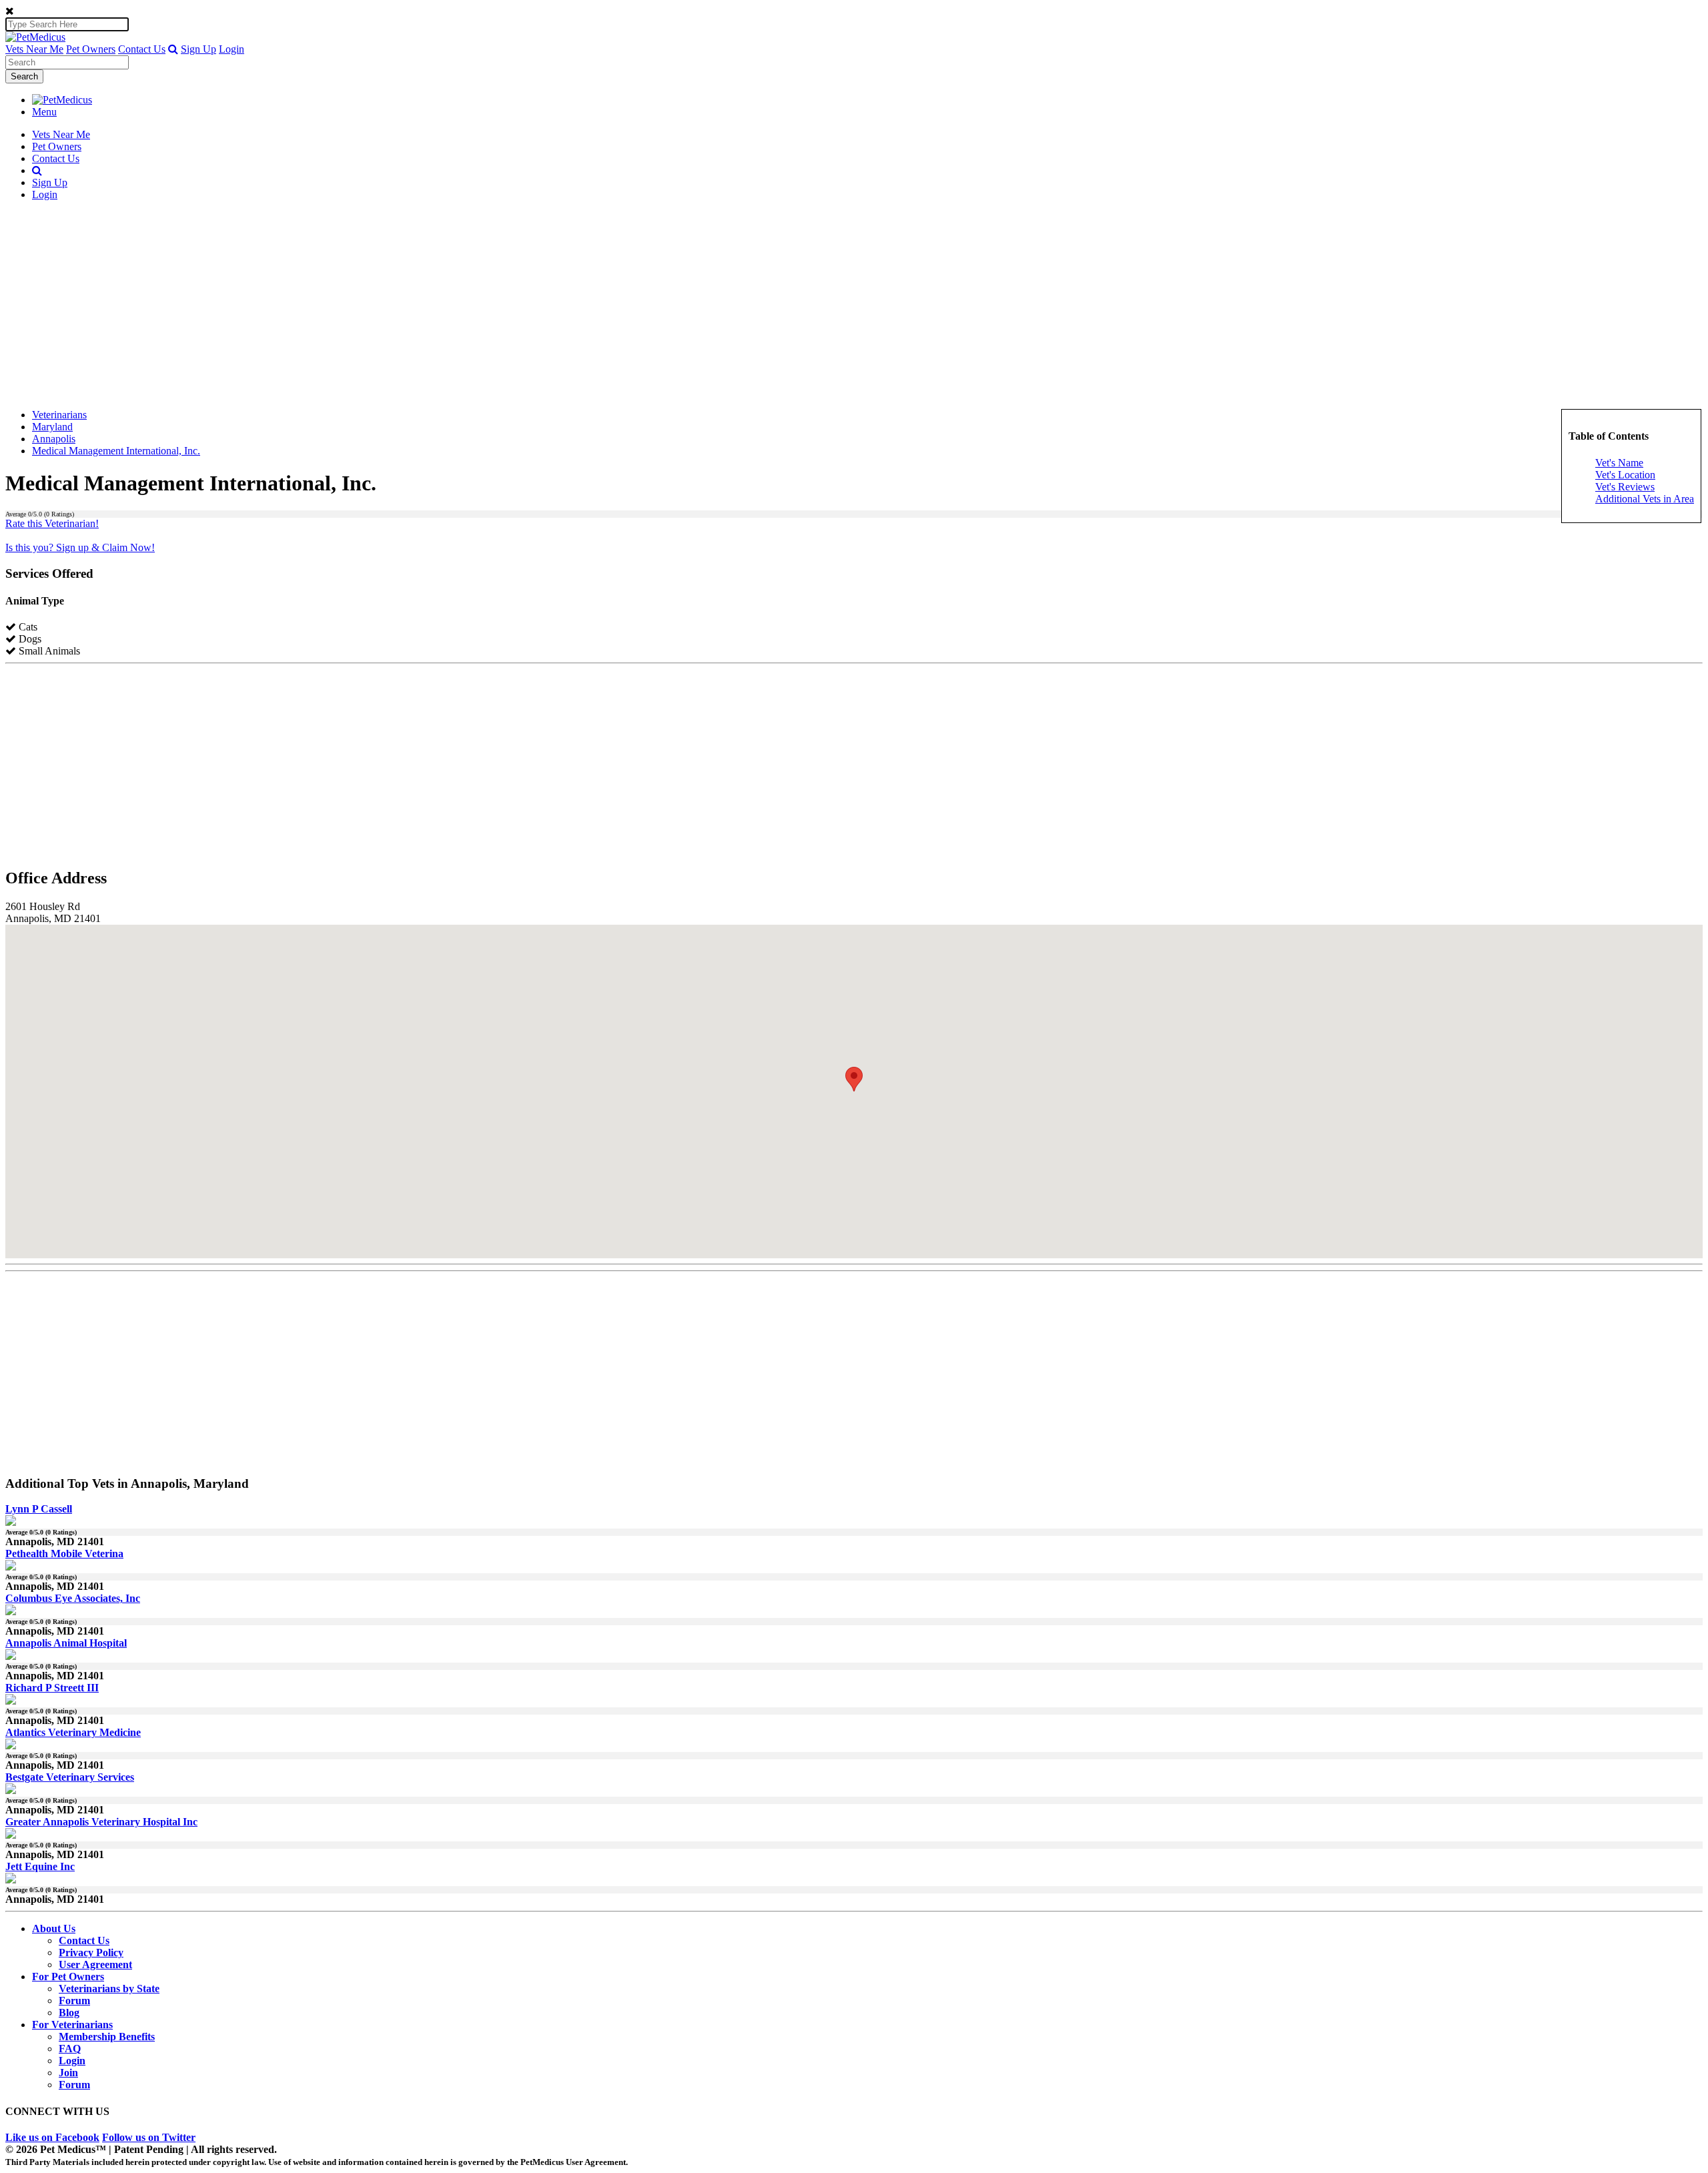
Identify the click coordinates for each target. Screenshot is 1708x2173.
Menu (44, 112)
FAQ (70, 2049)
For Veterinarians (72, 2025)
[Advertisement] (854, 305)
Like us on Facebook (52, 2137)
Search (24, 76)
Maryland (52, 427)
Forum (74, 2001)
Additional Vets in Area (1645, 499)
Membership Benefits (107, 2037)
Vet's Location (1625, 475)
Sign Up (198, 49)
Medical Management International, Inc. (116, 451)
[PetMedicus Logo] (62, 100)
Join (68, 2073)
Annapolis (54, 439)
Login (232, 49)
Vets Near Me (34, 49)
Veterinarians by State (109, 1989)
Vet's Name (1619, 463)
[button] (173, 49)
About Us (54, 1928)
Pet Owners (91, 49)
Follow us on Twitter (149, 2137)
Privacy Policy (91, 1952)
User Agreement (95, 1965)
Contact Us (142, 49)
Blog (69, 2013)
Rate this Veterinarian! (52, 523)
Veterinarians (59, 415)
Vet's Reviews (1625, 487)
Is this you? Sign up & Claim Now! (80, 547)
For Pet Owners (68, 1977)
